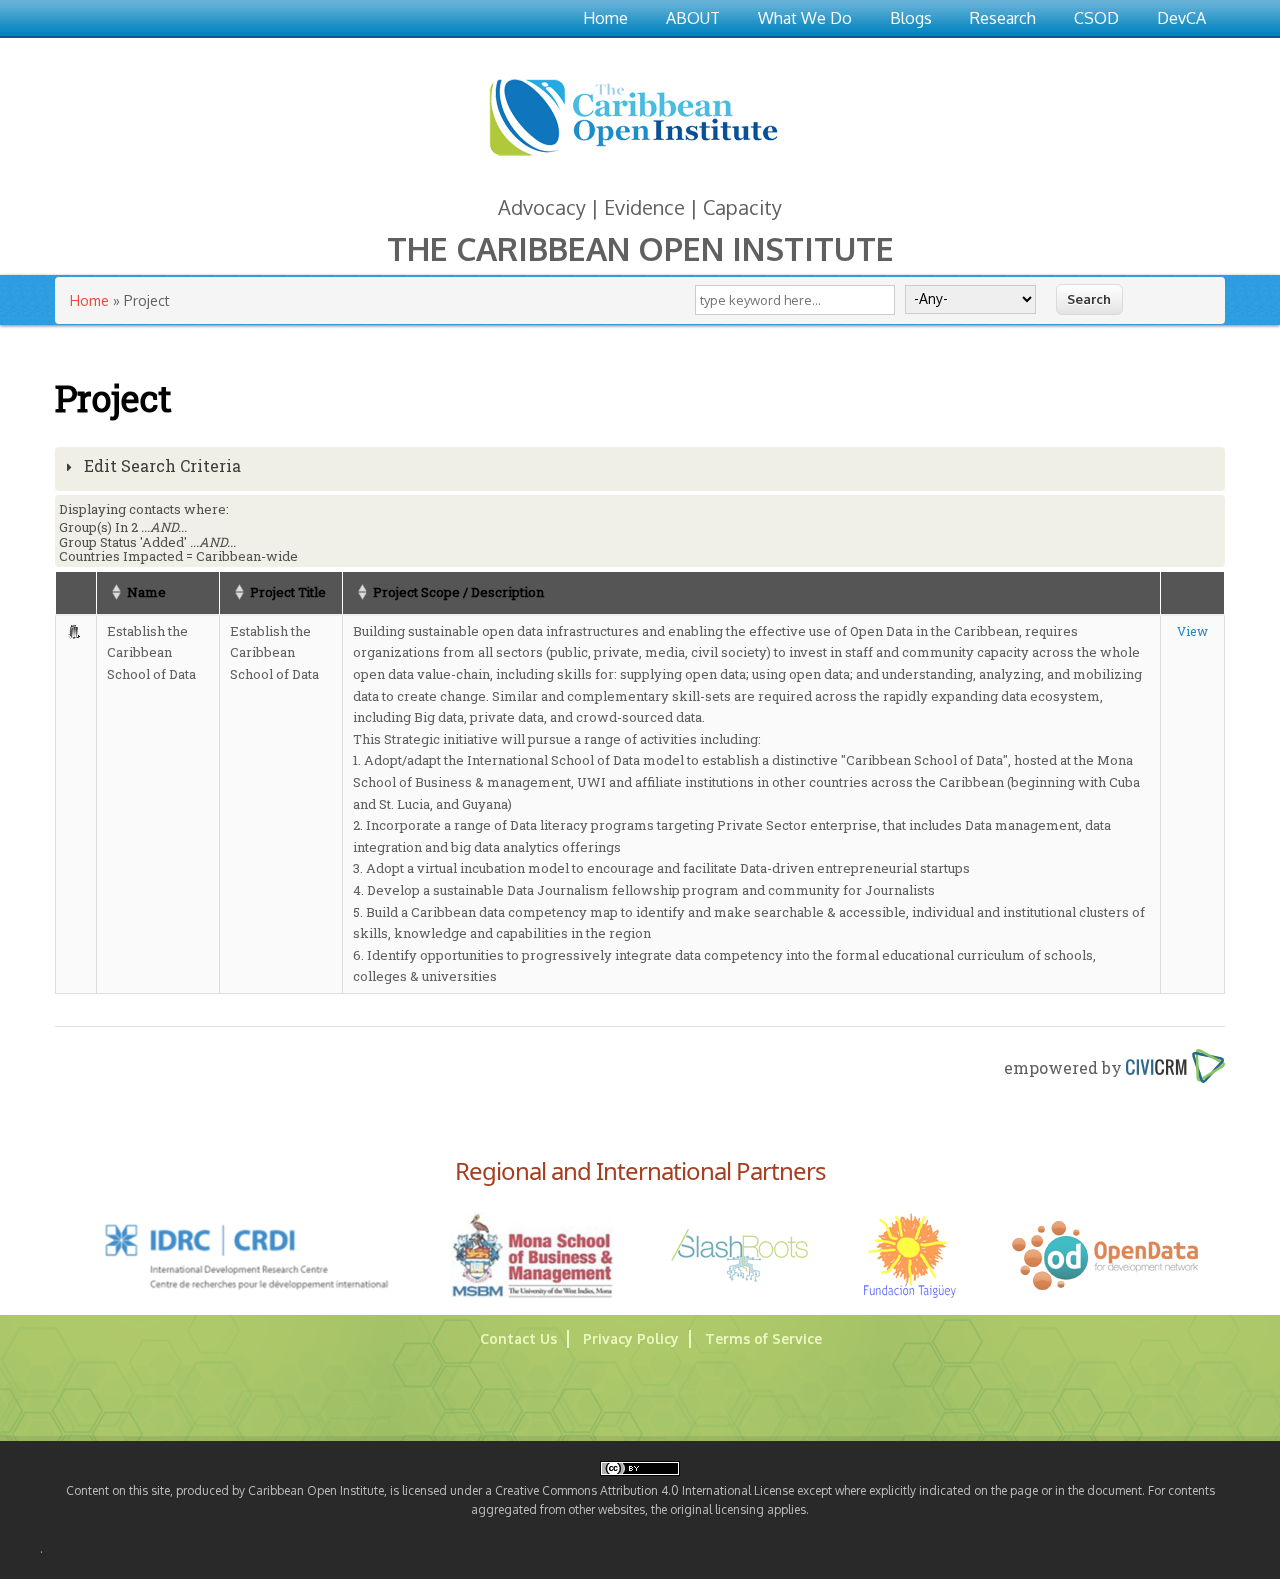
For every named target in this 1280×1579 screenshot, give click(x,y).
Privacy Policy (631, 1338)
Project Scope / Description (458, 592)
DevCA (1181, 18)
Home (605, 18)
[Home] (633, 159)
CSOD (1096, 18)
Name (146, 592)
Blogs (911, 18)
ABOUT (693, 18)
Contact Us (518, 1338)
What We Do (805, 18)
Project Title (288, 592)
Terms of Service (763, 1338)
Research (1003, 18)
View (1192, 631)
